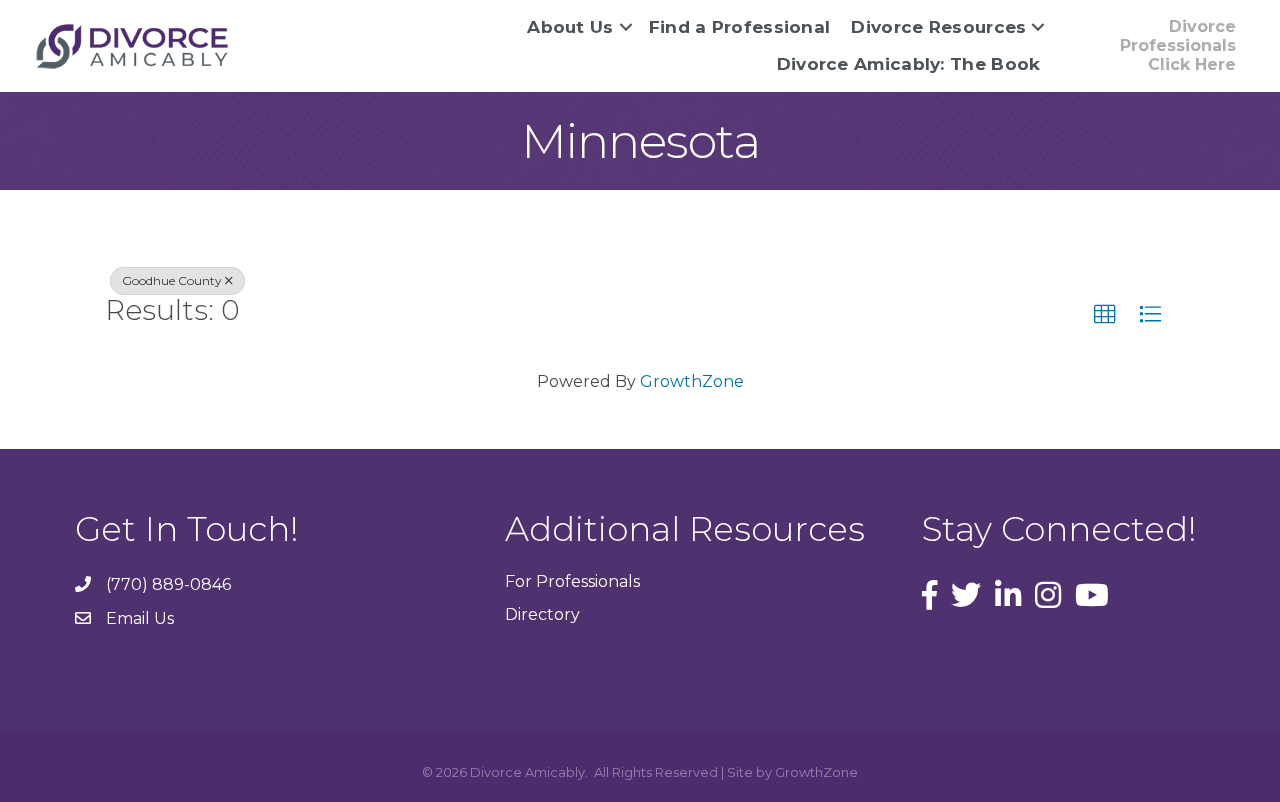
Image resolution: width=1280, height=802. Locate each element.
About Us (570, 27)
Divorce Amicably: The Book (909, 64)
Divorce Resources (938, 27)
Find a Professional (740, 27)
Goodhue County (172, 280)
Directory (542, 614)
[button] (1105, 315)
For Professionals (572, 581)
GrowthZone (692, 381)
